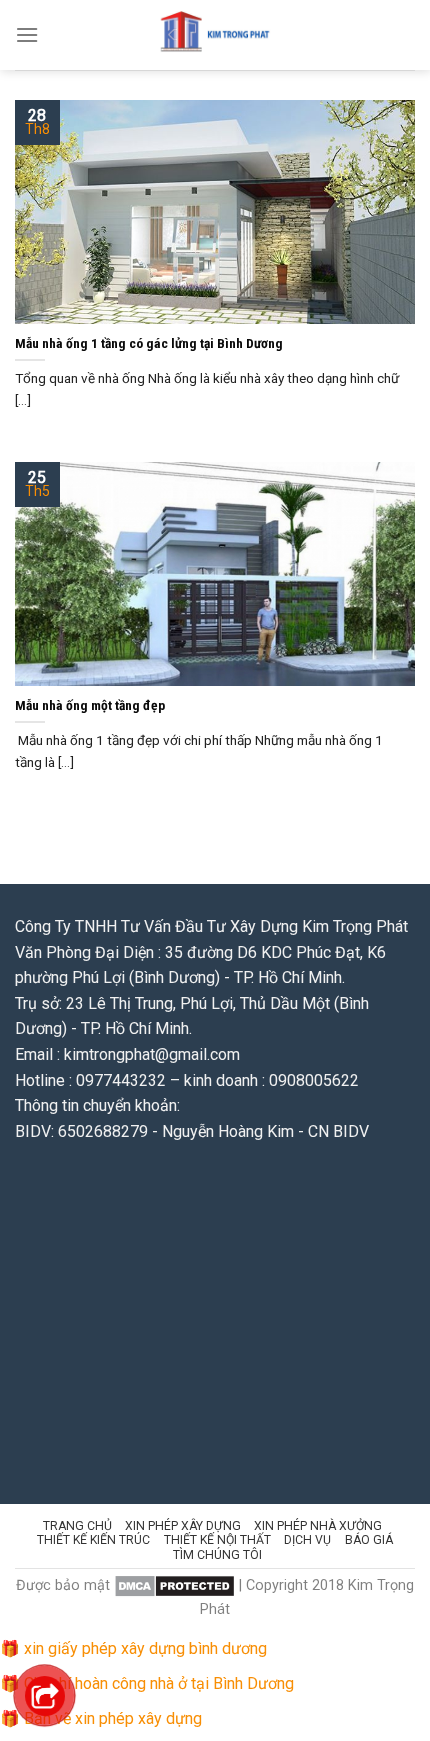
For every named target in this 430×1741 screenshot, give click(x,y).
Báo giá (369, 1540)
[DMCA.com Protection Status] (174, 1585)
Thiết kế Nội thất (217, 1540)
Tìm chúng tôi (217, 1555)
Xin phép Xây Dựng (183, 1526)
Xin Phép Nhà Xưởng (318, 1526)
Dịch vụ (307, 1540)
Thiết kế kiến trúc (93, 1540)
